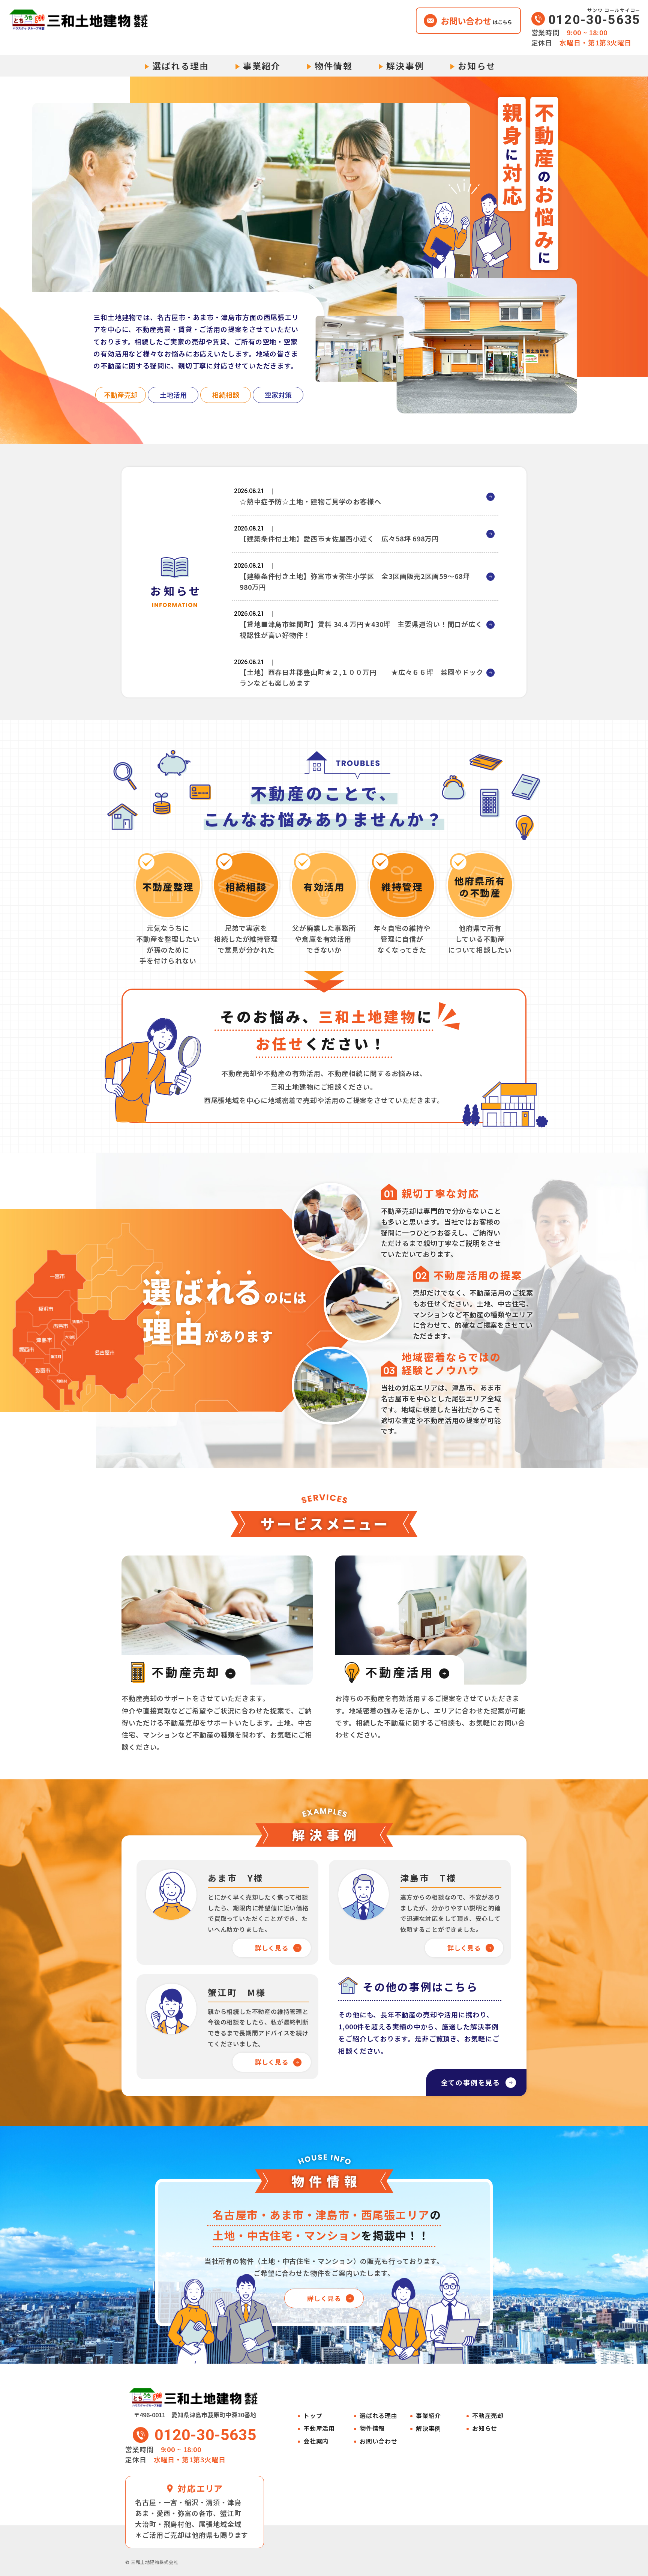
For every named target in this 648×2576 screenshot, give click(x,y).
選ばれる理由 (181, 66)
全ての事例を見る (471, 2082)
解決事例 (405, 66)
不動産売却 (488, 2416)
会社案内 (316, 2441)
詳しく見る (272, 1948)
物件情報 (334, 66)
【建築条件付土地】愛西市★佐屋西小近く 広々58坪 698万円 (339, 538)
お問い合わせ (379, 2441)
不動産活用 (319, 2428)
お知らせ (477, 66)
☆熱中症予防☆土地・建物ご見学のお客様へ (310, 501)
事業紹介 (262, 66)
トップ (313, 2416)
